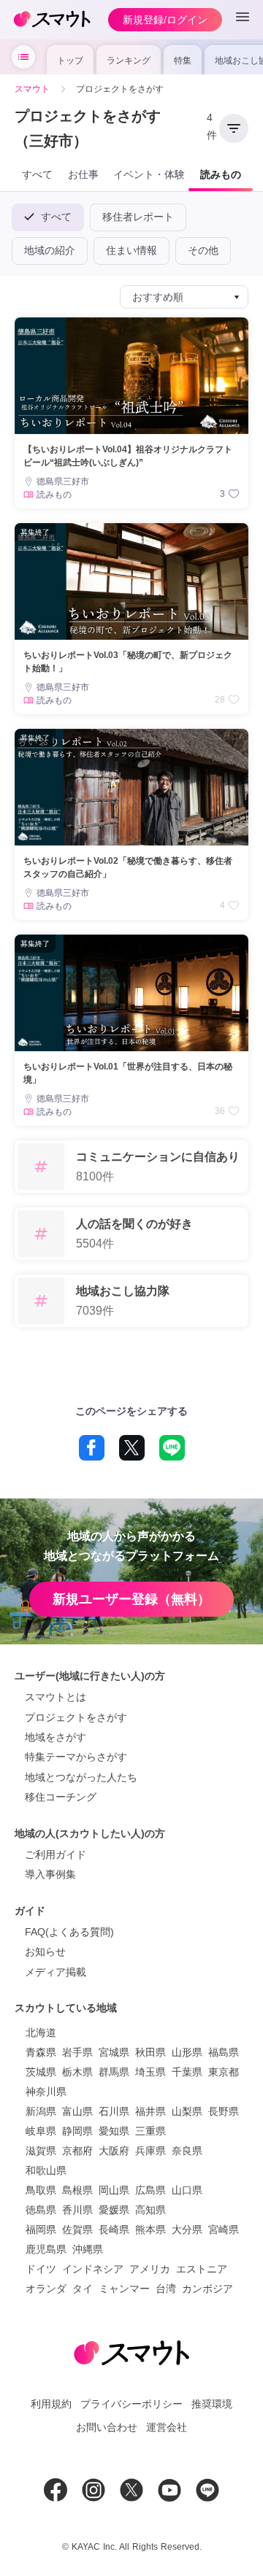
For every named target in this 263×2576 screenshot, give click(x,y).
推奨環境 (212, 2404)
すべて (54, 217)
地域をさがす (56, 1737)
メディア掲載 (56, 1972)
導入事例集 (50, 1874)
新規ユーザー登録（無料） (131, 1599)
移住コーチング (61, 1797)
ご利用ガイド (56, 1854)
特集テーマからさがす (76, 1757)
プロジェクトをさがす (76, 1717)
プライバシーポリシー (131, 2404)
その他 (203, 250)
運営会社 (167, 2427)
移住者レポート (138, 217)
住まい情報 (131, 250)
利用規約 (51, 2404)
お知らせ (45, 1952)
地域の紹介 (50, 250)
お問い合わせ (107, 2427)
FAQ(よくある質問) (69, 1932)
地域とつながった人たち (81, 1777)
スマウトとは (56, 1697)
